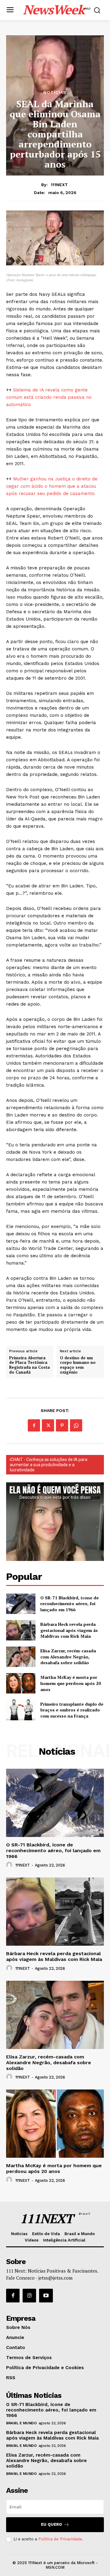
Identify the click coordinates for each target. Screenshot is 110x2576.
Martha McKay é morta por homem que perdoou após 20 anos (71, 1683)
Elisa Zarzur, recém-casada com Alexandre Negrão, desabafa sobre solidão (68, 1657)
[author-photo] (10, 1865)
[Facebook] (34, 1425)
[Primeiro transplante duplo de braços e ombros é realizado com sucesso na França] (21, 1710)
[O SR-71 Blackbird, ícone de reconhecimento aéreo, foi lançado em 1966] (21, 1604)
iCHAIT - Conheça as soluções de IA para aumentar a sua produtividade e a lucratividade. (49, 1465)
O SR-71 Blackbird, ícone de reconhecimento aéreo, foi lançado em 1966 (70, 1604)
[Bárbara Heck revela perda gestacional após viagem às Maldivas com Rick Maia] (21, 1630)
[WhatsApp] (76, 1425)
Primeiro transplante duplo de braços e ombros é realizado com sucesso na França (72, 1710)
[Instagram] (29, 2295)
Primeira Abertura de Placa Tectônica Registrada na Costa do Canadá (29, 1365)
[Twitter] (48, 1425)
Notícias (55, 92)
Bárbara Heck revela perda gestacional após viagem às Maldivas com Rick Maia (69, 1630)
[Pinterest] (62, 1425)
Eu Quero (51, 2524)
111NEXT (59, 185)
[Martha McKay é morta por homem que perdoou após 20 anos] (21, 1683)
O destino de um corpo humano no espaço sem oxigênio (78, 1365)
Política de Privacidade (60, 2539)
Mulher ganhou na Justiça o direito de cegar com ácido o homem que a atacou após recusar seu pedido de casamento (52, 486)
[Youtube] (46, 2295)
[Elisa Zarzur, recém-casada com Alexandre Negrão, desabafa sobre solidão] (21, 1657)
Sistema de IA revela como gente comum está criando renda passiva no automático (49, 397)
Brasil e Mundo (21, 2423)
